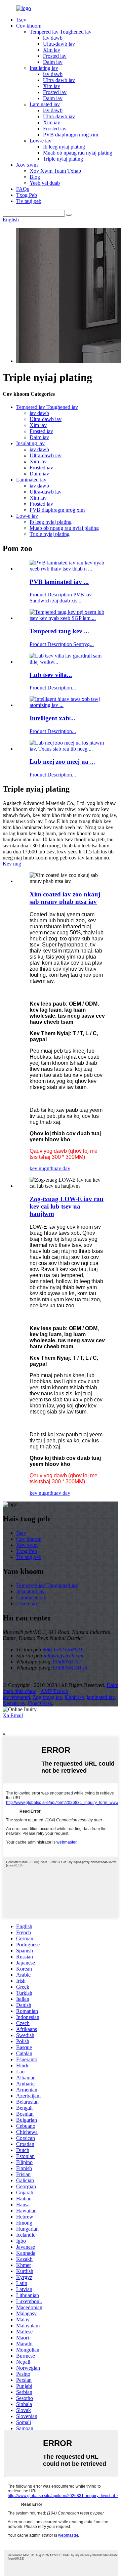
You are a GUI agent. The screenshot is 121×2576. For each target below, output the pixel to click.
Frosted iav (55, 56)
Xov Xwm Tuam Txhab (55, 171)
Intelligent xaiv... (52, 718)
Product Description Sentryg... (62, 644)
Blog (35, 177)
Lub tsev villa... (51, 675)
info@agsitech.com (64, 1656)
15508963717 (67, 1662)
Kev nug (12, 864)
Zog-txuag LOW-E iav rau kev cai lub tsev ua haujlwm (67, 1206)
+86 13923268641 (63, 1650)
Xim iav (52, 50)
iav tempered (16, 1697)
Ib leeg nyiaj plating (64, 147)
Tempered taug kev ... (59, 631)
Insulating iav (44, 68)
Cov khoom (29, 26)
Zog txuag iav (47, 1697)
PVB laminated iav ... (59, 582)
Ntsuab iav (14, 1703)
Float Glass (40, 1703)
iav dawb (53, 38)
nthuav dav (58, 1168)
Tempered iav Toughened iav (61, 32)
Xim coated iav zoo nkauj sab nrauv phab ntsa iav (65, 898)
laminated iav (101, 1697)
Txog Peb (27, 195)
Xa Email (13, 1715)
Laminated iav (45, 104)
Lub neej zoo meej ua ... (62, 762)
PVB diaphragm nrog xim (71, 135)
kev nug (38, 1168)
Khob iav (74, 1697)
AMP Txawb (54, 1691)
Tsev (21, 20)
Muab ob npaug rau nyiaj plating (78, 153)
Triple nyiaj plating (63, 159)
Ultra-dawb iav (59, 44)
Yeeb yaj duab (45, 183)
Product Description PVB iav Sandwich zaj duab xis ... (61, 598)
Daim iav (53, 62)
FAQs (23, 189)
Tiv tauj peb (29, 201)
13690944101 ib (70, 1668)
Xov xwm (27, 165)
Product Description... (53, 688)
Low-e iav (41, 141)
